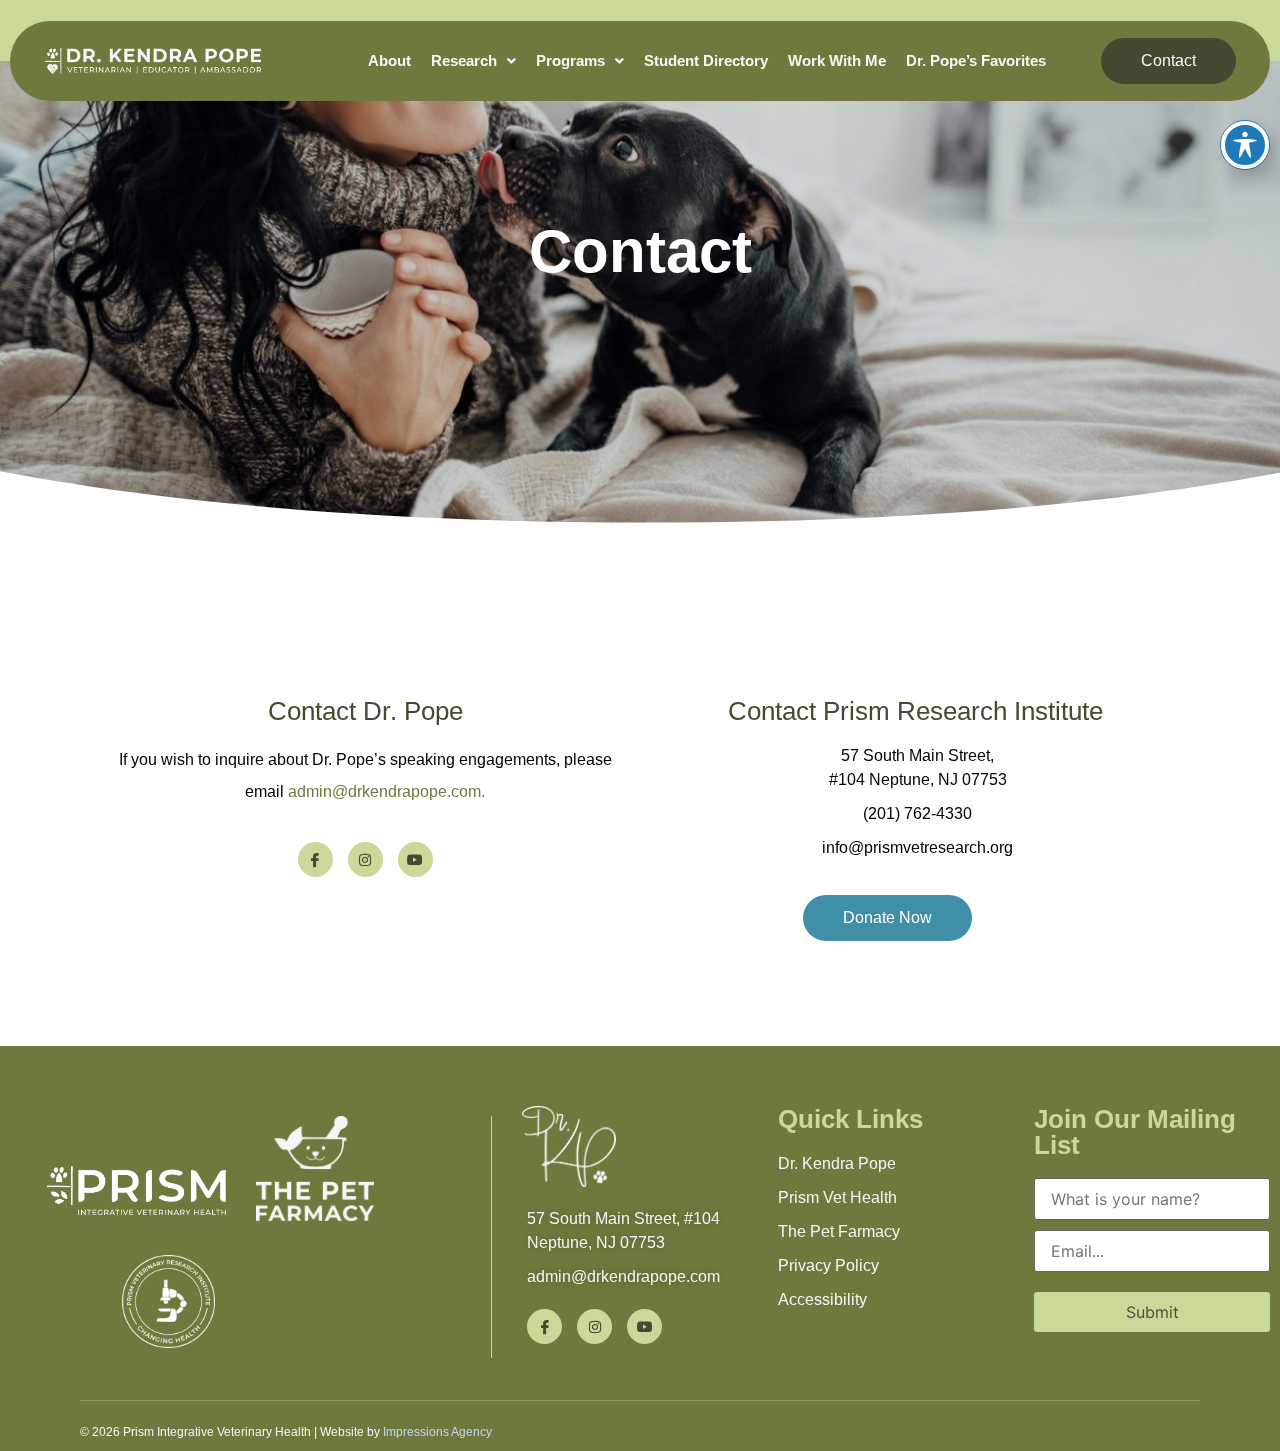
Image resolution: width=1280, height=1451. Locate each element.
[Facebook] (315, 859)
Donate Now (887, 917)
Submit (1152, 1312)
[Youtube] (415, 859)
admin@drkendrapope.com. (386, 791)
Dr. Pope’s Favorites (976, 60)
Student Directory (706, 60)
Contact (1168, 60)
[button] (473, 61)
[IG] (365, 859)
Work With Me (837, 60)
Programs (570, 60)
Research (464, 60)
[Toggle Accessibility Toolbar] (1245, 145)
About (389, 60)
